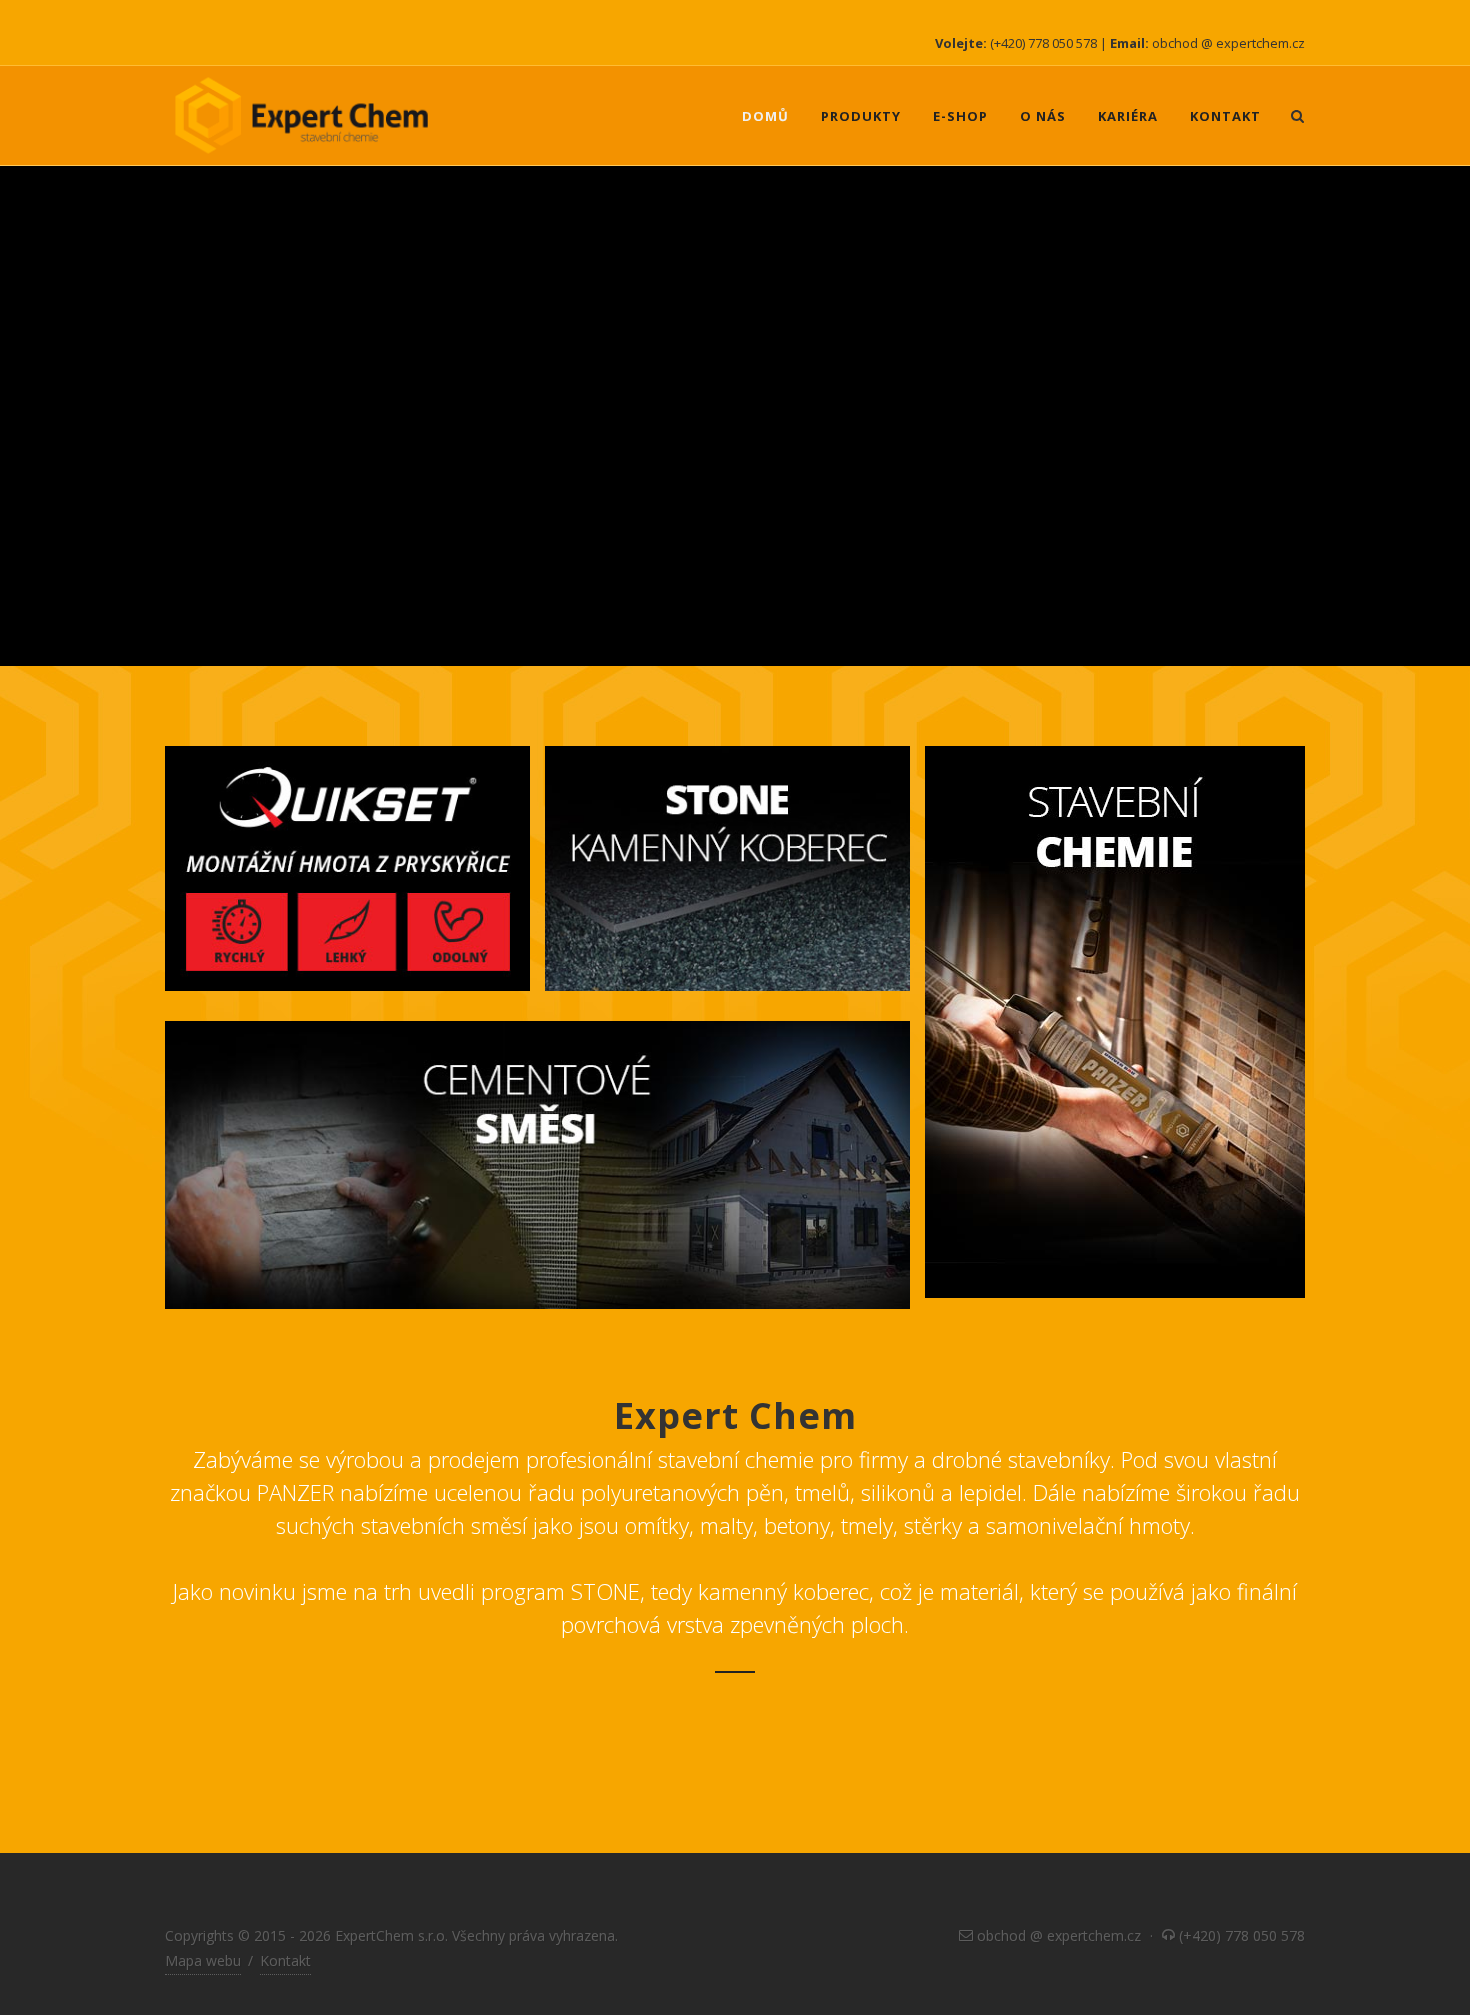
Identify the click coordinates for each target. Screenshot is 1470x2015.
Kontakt (285, 1960)
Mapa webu (203, 1960)
